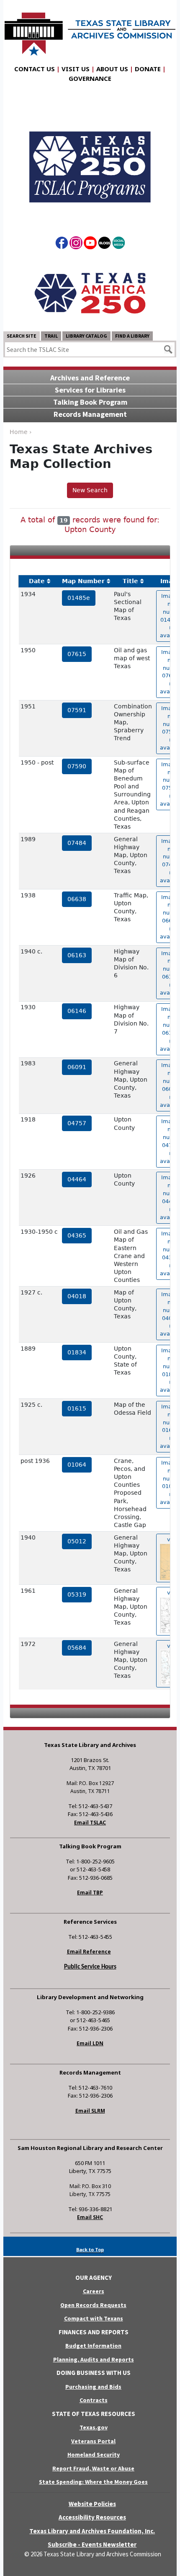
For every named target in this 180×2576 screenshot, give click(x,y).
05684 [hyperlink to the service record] (77, 1648)
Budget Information (93, 2346)
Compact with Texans (94, 2318)
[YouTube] (90, 244)
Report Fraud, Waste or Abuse (93, 2468)
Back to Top (90, 2249)
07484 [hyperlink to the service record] (77, 843)
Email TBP (90, 1893)
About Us (112, 69)
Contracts (94, 2400)
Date (37, 581)
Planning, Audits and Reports (94, 2359)
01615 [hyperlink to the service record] (77, 1408)
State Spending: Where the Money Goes (93, 2482)
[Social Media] (119, 244)
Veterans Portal (93, 2441)
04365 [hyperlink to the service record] (77, 1235)
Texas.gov (94, 2427)
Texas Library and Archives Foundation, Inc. (92, 2531)
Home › (21, 432)
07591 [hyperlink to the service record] (77, 710)
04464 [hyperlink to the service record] (77, 1179)
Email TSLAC (90, 1823)
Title (130, 581)
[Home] (90, 30)
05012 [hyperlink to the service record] (77, 1541)
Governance (90, 78)
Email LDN (90, 2043)
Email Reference (89, 1952)
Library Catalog (86, 336)
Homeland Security (94, 2455)
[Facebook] (62, 244)
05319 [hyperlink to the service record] (77, 1594)
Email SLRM (90, 2111)
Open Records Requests (93, 2305)
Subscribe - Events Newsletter (92, 2544)
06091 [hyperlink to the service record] (77, 1067)
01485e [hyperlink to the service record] (79, 598)
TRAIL (51, 336)
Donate (148, 69)
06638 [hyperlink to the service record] (77, 899)
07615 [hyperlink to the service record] (77, 654)
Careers (94, 2291)
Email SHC (90, 2217)
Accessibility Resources (92, 2517)
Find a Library (132, 336)
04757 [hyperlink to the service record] (77, 1123)
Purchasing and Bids (93, 2387)
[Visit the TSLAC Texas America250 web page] (90, 160)
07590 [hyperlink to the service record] (77, 766)
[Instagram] (76, 244)
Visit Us (76, 69)
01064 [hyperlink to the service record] (77, 1465)
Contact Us (35, 69)
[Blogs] (104, 244)
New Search (90, 490)
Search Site (22, 336)
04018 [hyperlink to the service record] (77, 1296)
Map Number (83, 581)
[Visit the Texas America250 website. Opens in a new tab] (90, 292)
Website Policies (92, 2504)
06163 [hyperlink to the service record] (77, 955)
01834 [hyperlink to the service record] (77, 1352)
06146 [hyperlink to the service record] (77, 1011)
